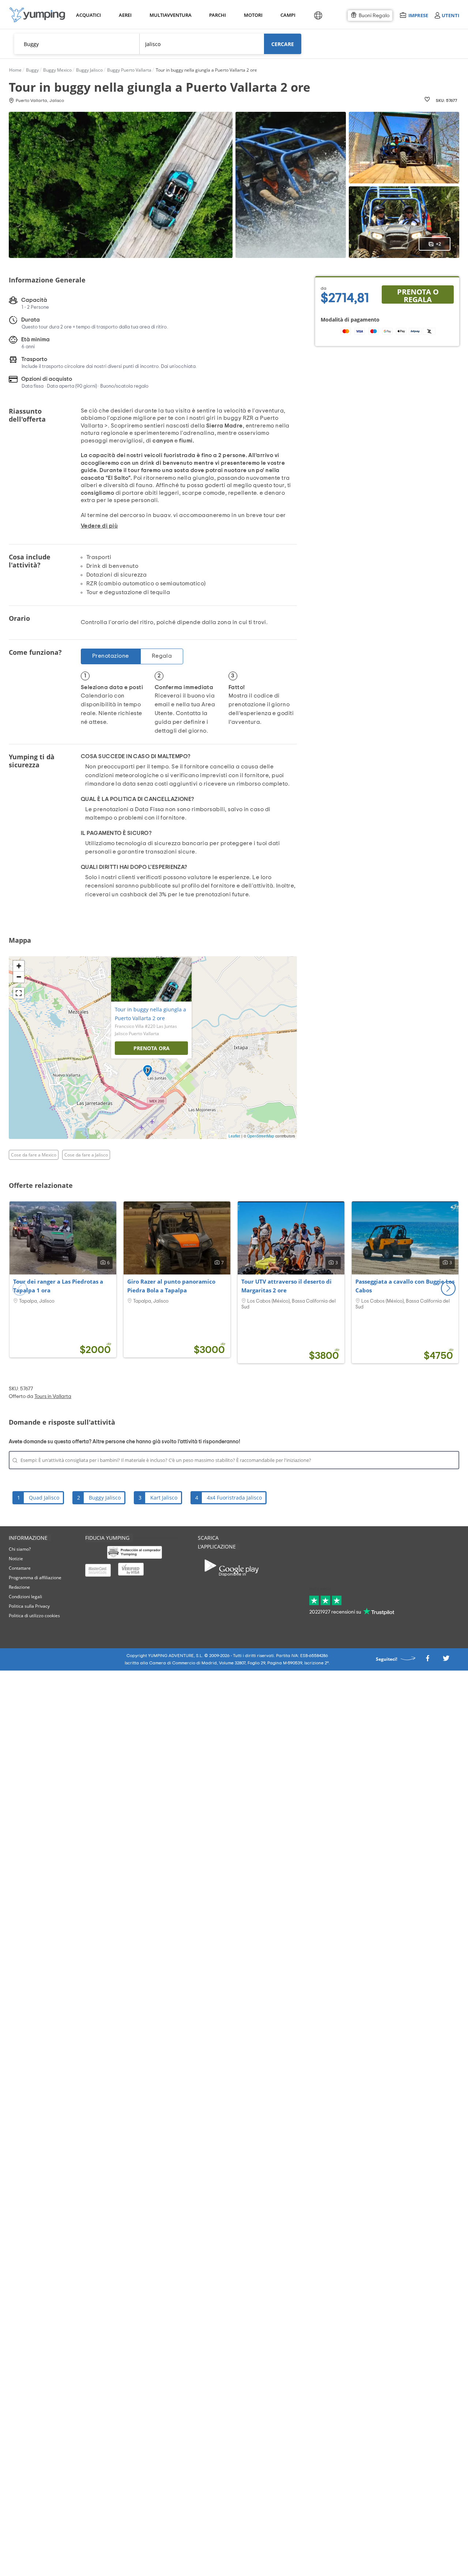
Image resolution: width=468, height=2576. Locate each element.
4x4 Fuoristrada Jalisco (234, 1498)
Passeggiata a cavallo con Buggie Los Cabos (405, 1286)
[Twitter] (446, 1660)
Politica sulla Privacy (29, 1606)
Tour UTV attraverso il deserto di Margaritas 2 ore (286, 1286)
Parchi (217, 15)
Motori (253, 15)
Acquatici (88, 15)
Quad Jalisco (44, 1498)
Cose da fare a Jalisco (86, 1155)
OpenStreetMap (261, 1136)
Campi (288, 15)
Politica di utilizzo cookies (34, 1616)
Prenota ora (152, 1048)
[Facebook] (427, 1660)
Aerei (125, 15)
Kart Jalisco (164, 1498)
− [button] (19, 977)
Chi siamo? (20, 1549)
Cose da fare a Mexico (34, 1155)
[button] (448, 1288)
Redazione (19, 1587)
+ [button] (19, 966)
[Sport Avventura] (37, 15)
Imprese (418, 15)
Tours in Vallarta (53, 1397)
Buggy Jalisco (105, 1498)
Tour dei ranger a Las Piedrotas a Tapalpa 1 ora (58, 1286)
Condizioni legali (25, 1597)
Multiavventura (169, 15)
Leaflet (234, 1136)
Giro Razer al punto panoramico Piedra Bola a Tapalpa (171, 1286)
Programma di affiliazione (35, 1578)
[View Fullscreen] (19, 993)
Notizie (16, 1559)
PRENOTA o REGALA (418, 295)
